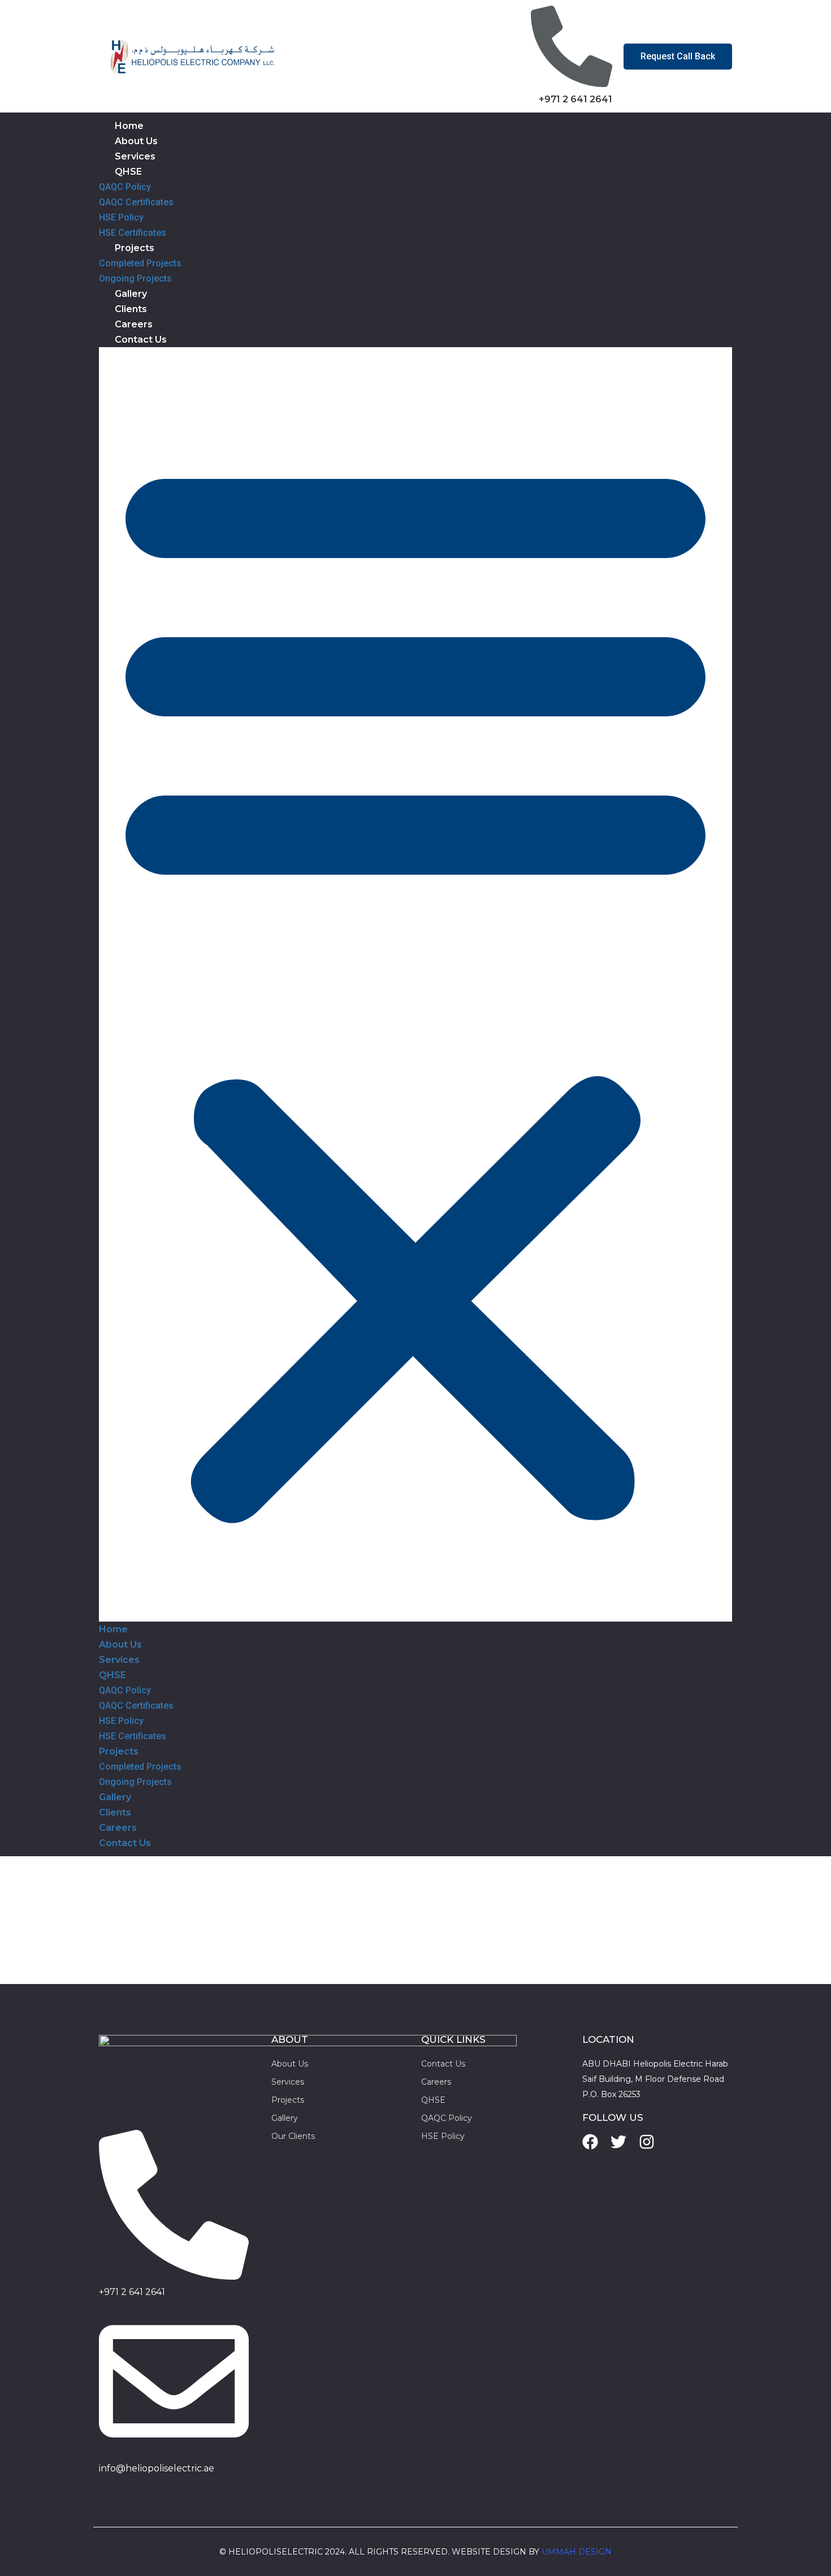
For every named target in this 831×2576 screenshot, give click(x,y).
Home (129, 126)
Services (135, 156)
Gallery (131, 294)
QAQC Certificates (136, 202)
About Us (136, 141)
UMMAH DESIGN (577, 2552)
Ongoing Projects (135, 278)
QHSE (128, 172)
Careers (134, 324)
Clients (131, 309)
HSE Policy (121, 217)
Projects (135, 248)
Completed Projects (140, 263)
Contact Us (141, 340)
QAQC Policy (125, 187)
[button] (415, 984)
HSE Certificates (133, 233)
